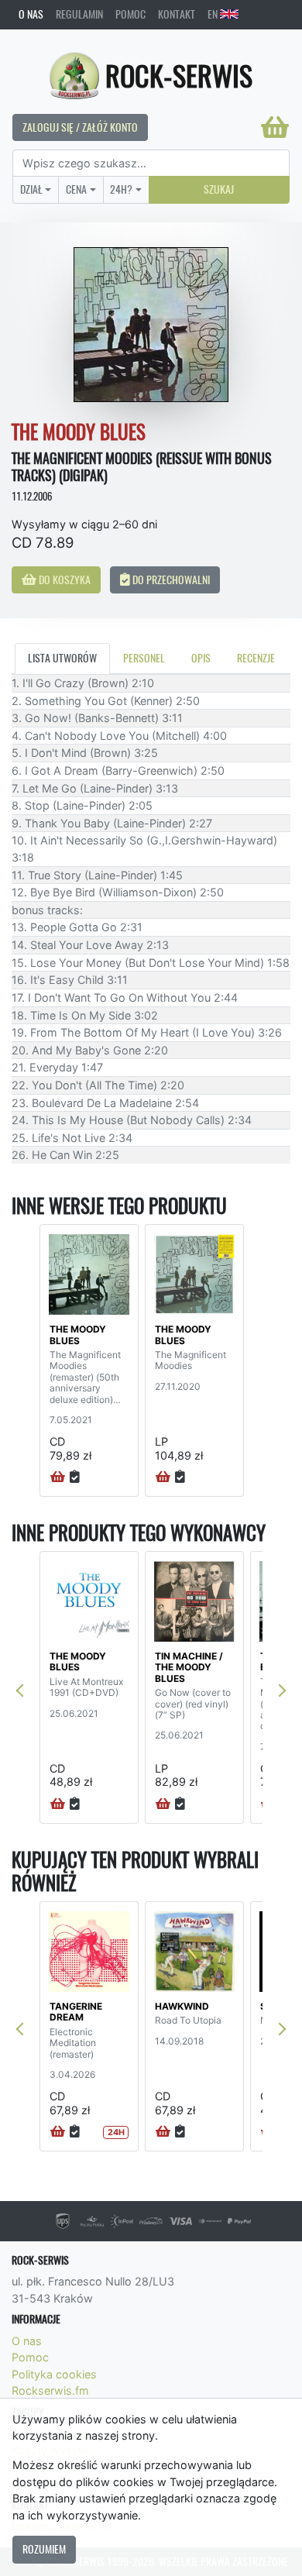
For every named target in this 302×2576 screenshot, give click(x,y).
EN (214, 14)
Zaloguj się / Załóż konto (80, 127)
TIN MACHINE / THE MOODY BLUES (189, 1667)
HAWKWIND (182, 2006)
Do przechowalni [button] (170, 580)
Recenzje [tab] (256, 658)
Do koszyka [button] (63, 580)
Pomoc (130, 14)
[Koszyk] (275, 127)
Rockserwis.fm (50, 2390)
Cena (76, 189)
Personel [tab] (144, 658)
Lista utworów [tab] (62, 658)
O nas (31, 14)
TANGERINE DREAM (76, 2012)
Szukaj (219, 189)
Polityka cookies (54, 2374)
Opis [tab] (201, 658)
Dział (31, 189)
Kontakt (177, 14)
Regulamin (79, 14)
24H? (121, 189)
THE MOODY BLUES (78, 1334)
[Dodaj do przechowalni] (75, 1477)
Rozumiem (44, 2549)
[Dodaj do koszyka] (58, 1477)
